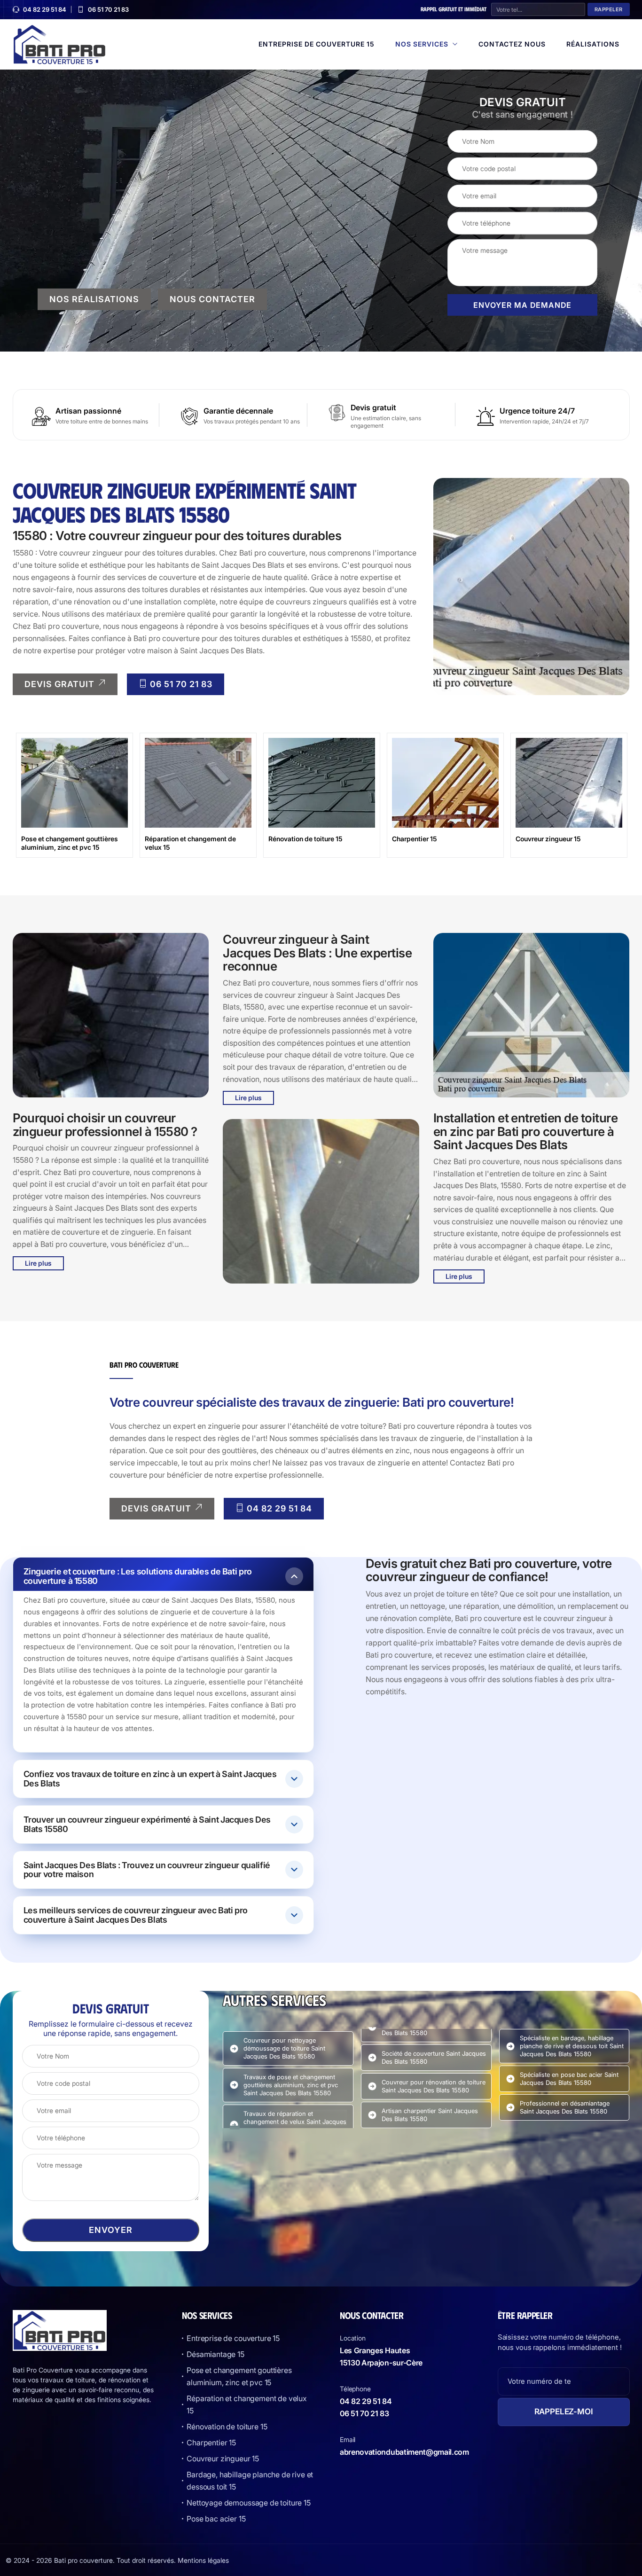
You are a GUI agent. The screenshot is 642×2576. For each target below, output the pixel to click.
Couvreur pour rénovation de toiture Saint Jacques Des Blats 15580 (434, 2086)
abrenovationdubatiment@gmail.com (404, 2452)
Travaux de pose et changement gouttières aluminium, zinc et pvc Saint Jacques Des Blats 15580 (291, 2085)
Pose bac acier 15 (216, 2519)
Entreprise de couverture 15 (317, 44)
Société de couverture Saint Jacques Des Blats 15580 (434, 2057)
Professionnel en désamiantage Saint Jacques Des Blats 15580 (565, 2107)
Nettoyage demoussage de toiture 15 (249, 2503)
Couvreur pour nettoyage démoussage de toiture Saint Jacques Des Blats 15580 (284, 2048)
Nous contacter (212, 299)
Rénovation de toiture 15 (227, 2427)
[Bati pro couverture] (60, 43)
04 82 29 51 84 (45, 10)
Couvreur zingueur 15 (223, 2459)
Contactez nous (512, 44)
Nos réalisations (94, 299)
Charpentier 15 (211, 2443)
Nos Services (422, 44)
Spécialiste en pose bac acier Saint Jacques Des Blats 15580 (569, 2079)
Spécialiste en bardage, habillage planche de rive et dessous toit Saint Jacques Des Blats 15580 (572, 2046)
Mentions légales (203, 2560)
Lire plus (38, 1263)
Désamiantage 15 (215, 2354)
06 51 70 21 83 (108, 10)
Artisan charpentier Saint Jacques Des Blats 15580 (430, 2115)
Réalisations (593, 44)
